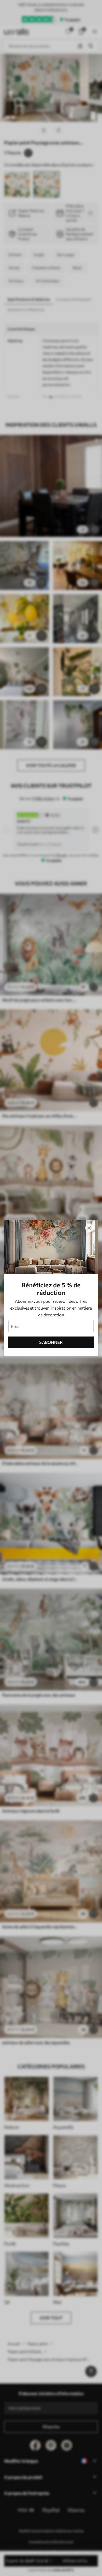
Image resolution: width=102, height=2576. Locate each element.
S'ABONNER (51, 1342)
